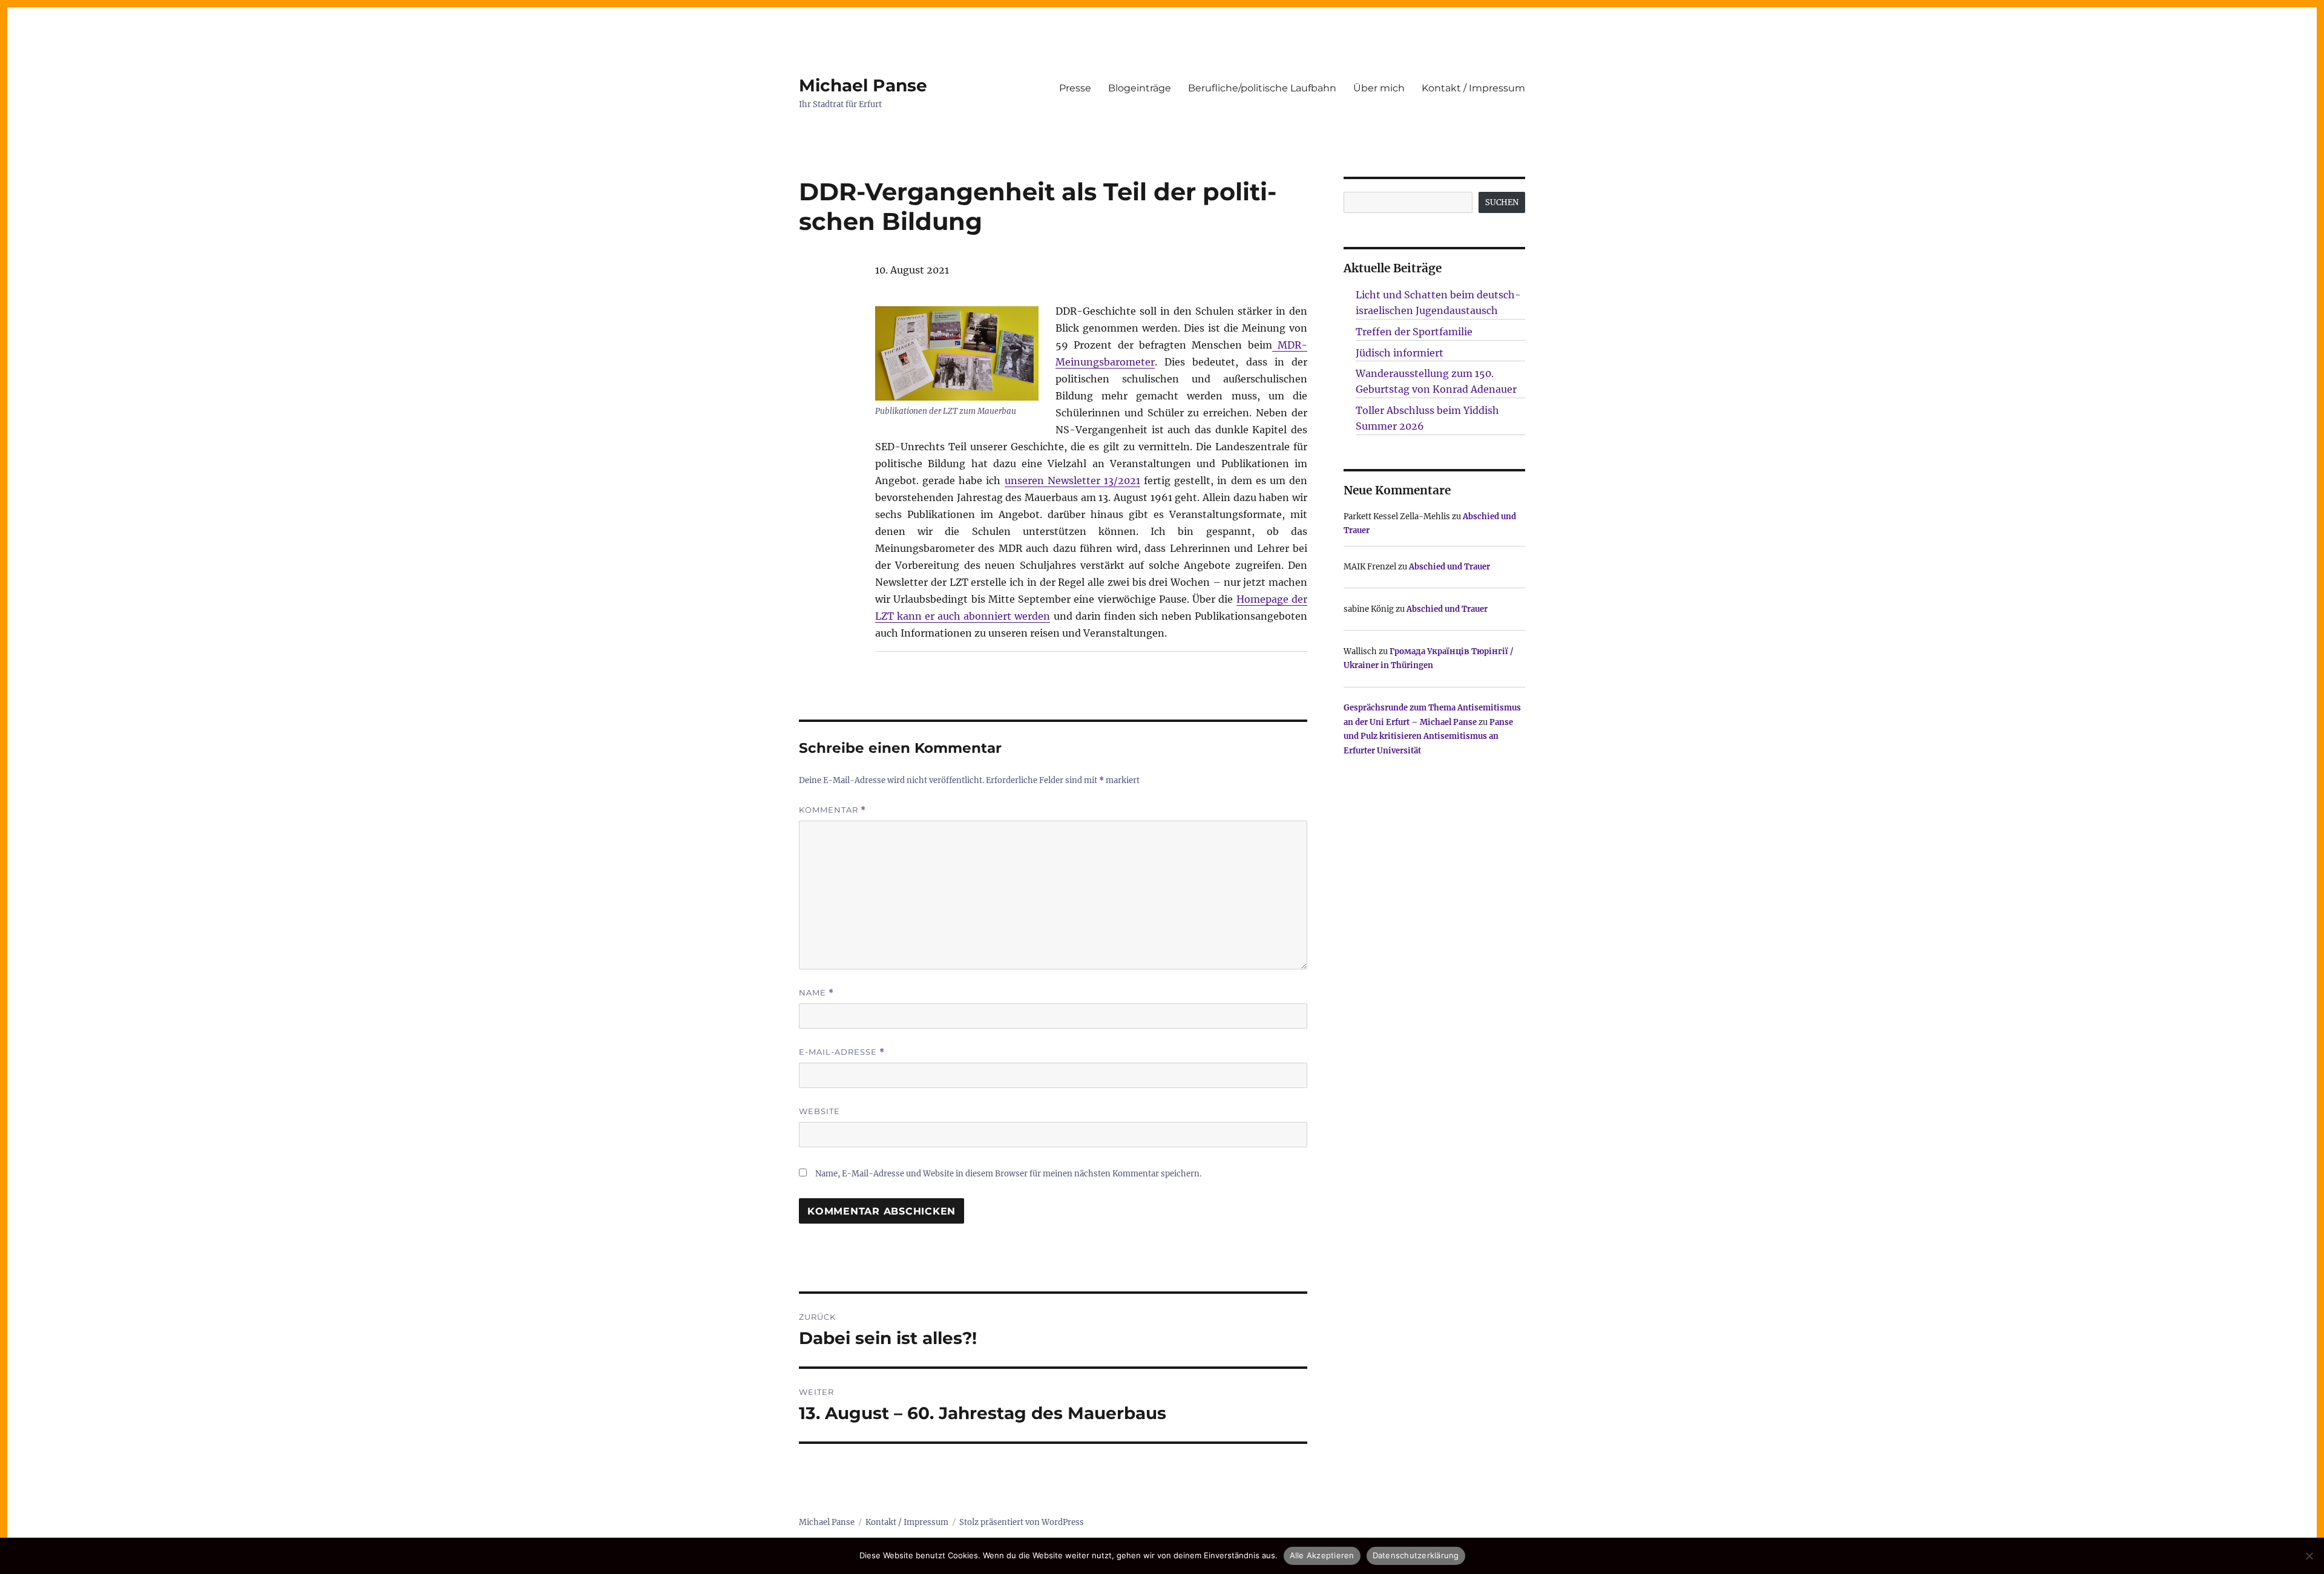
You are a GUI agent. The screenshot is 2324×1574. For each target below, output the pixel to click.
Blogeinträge (1140, 88)
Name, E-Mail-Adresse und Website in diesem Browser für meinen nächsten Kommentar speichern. (1008, 1174)
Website (819, 1111)
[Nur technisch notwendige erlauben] (2309, 1556)
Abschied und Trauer (1449, 567)
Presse (1075, 88)
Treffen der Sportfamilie (1414, 332)
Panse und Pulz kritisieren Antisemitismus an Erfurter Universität (1428, 736)
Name (816, 993)
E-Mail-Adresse (842, 1052)
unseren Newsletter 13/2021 (1072, 480)
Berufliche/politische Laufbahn (1262, 88)
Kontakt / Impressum (1473, 88)
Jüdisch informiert (1400, 353)
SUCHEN (1502, 202)
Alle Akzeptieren (1322, 1555)
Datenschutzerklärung (1416, 1555)
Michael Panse (863, 85)
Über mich (1379, 88)
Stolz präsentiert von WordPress (1022, 1522)
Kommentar (832, 810)
